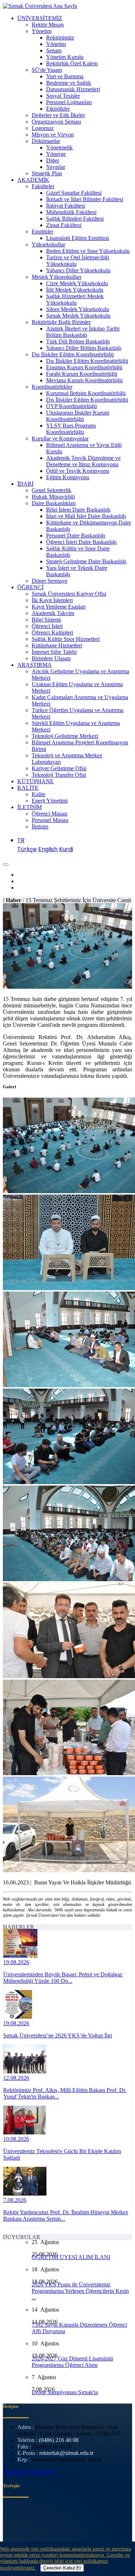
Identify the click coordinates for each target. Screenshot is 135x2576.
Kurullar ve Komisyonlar (60, 438)
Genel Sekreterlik (51, 490)
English (48, 849)
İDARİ (25, 484)
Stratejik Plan (47, 173)
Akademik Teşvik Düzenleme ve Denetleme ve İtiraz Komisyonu (83, 461)
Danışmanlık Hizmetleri (73, 89)
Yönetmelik (59, 147)
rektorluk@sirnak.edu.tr (66, 2453)
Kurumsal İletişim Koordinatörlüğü (86, 393)
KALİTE (28, 788)
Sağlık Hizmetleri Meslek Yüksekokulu (75, 299)
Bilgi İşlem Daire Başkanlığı (78, 510)
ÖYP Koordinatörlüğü (71, 406)
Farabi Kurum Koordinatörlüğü (82, 374)
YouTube (42, 2472)
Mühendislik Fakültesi (71, 212)
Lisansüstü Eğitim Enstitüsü (78, 238)
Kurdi (66, 849)
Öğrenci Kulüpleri (52, 633)
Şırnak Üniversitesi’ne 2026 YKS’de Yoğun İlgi (58, 2035)
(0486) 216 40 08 (59, 2440)
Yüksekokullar (48, 244)
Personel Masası (50, 820)
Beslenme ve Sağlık (69, 83)
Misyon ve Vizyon (53, 135)
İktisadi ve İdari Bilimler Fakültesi (85, 199)
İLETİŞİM (30, 807)
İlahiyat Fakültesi (66, 206)
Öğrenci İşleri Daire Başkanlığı (81, 542)
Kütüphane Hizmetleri (57, 645)
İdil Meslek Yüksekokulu (75, 290)
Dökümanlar (46, 141)
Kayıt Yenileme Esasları (59, 607)
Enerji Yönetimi (50, 801)
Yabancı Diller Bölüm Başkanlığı (84, 348)
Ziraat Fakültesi (64, 225)
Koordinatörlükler (52, 387)
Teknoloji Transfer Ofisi (59, 775)
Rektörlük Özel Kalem (72, 63)
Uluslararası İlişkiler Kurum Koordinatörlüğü (78, 416)
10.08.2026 (16, 2139)
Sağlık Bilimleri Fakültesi (75, 219)
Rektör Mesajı (48, 25)
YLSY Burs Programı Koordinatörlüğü (71, 429)
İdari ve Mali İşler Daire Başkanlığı (86, 516)
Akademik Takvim (53, 613)
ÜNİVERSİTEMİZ (40, 18)
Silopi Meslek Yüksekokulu (78, 309)
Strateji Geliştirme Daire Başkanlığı (86, 561)
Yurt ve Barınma (65, 76)
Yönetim (42, 31)
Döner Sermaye (49, 581)
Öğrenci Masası (49, 814)
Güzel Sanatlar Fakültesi (74, 193)
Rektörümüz (60, 38)
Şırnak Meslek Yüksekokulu (78, 316)
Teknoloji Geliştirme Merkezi (65, 736)
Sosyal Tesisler (63, 96)
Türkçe (27, 849)
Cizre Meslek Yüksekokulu (77, 283)
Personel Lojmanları (69, 102)
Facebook (15, 2472)
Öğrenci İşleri (47, 626)
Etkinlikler (58, 109)
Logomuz (43, 128)
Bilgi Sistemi (46, 620)
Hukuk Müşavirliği (53, 497)
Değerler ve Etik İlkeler (58, 115)
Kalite (39, 794)
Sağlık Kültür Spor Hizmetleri (66, 639)
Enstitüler (42, 232)
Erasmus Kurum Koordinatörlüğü (84, 367)
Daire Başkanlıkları (54, 503)
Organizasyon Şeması (56, 122)
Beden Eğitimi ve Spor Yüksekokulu (88, 251)
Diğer (53, 160)
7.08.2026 (15, 2200)
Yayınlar (56, 167)
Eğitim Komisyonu (68, 477)
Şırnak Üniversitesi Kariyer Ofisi (69, 594)
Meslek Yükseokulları (57, 277)
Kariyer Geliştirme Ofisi (59, 768)
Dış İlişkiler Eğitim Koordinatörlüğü (73, 354)
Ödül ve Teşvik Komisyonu (78, 471)
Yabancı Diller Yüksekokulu (78, 270)
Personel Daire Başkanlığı (76, 535)
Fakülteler (43, 186)
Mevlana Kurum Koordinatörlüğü (84, 380)
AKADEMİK (33, 180)
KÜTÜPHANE (35, 781)
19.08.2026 (16, 1962)
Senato (54, 50)
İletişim (40, 827)
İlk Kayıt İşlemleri (52, 600)
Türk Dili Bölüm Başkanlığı (78, 341)
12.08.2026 (16, 2078)
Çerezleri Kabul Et (62, 2568)
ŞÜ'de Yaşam (47, 70)
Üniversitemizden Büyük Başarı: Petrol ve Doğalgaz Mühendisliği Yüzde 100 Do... (63, 1978)
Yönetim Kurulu (65, 57)
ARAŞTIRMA (35, 665)
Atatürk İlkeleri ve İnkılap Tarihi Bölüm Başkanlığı (83, 332)
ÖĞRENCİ (30, 587)
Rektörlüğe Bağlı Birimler (61, 322)
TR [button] (21, 840)
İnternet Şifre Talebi (54, 652)
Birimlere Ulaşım (51, 658)
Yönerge (56, 154)
